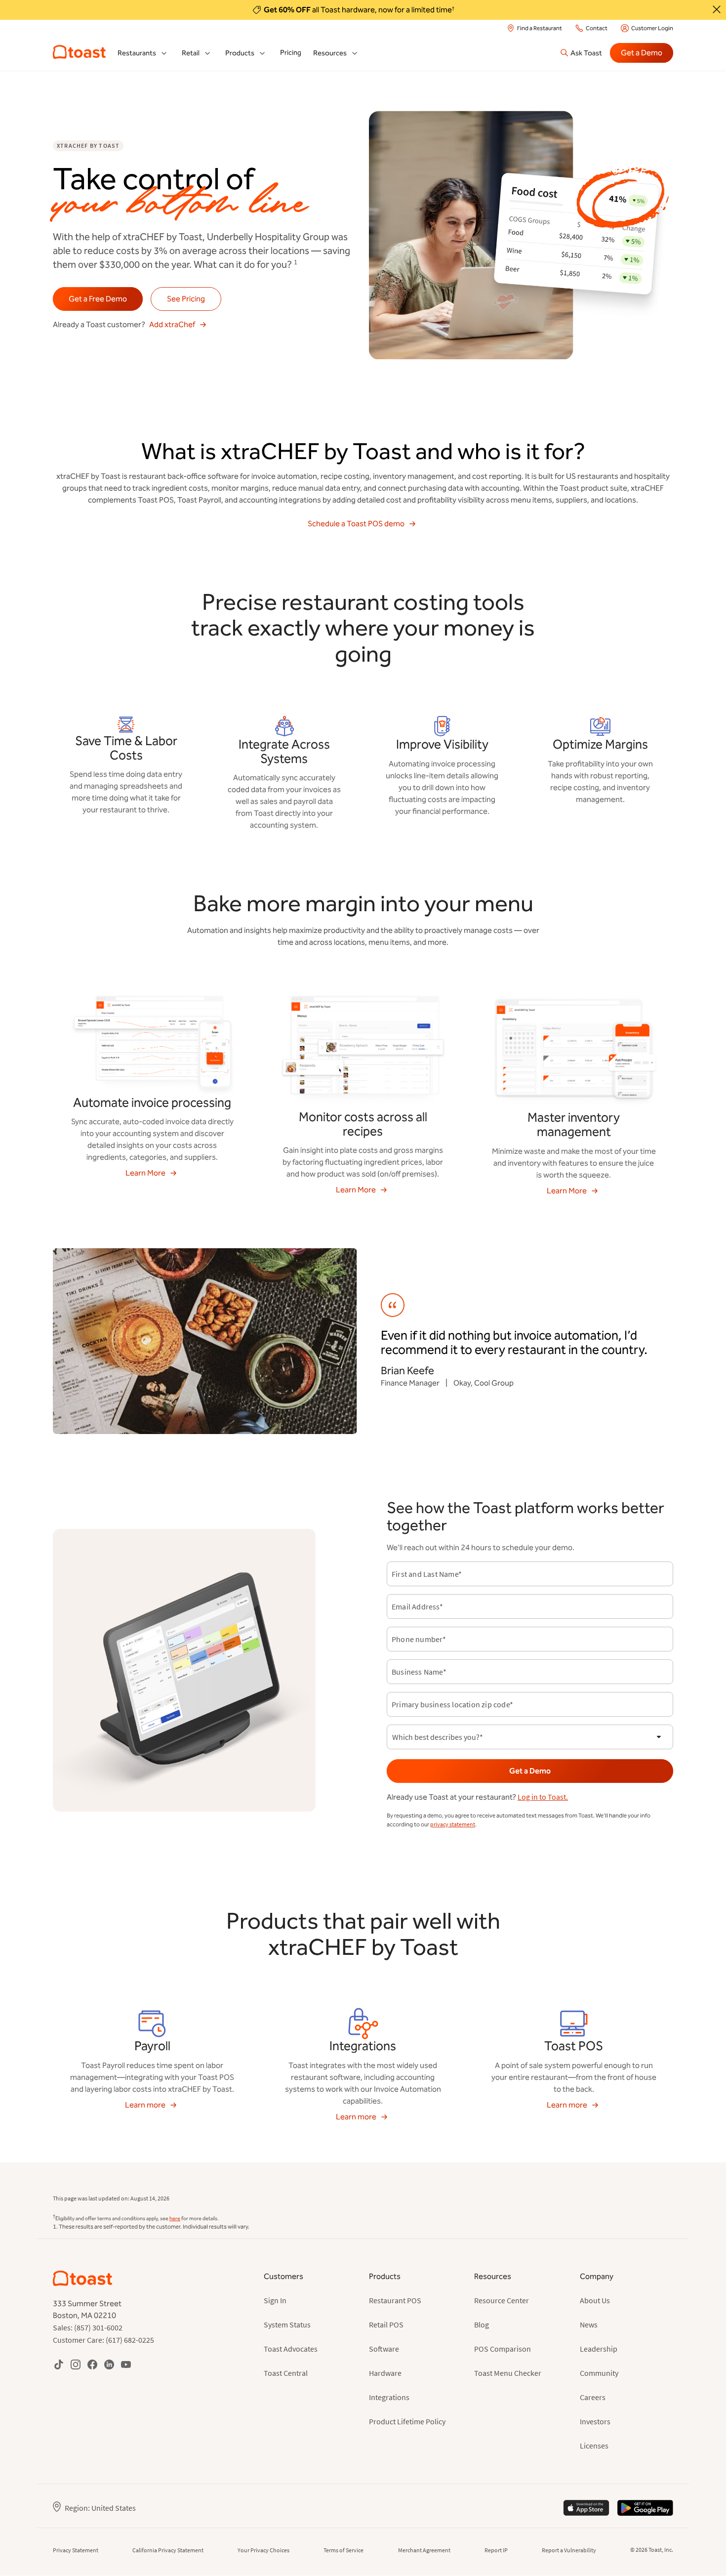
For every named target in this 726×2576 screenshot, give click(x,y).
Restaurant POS (395, 2300)
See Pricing (186, 299)
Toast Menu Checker (508, 2373)
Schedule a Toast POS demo (356, 524)
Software (384, 2349)
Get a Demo (642, 53)
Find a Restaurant (540, 28)
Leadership (599, 2349)
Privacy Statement (76, 2550)
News (589, 2324)
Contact (597, 28)
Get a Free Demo (98, 299)
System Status (287, 2324)
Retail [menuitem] (191, 53)
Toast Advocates (291, 2349)
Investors (595, 2421)
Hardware (385, 2373)
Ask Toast (586, 53)
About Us (595, 2300)
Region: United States (100, 2508)
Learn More (145, 1173)
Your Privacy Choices (263, 2550)
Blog (482, 2324)
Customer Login (652, 28)
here (175, 2218)
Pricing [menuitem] (291, 53)
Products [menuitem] (240, 53)
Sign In (275, 2300)
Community (599, 2373)
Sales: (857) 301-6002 (88, 2327)
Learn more (145, 2105)
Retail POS (386, 2324)
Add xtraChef (172, 324)
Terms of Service (343, 2550)
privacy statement (453, 1824)
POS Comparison (503, 2349)
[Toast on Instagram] (76, 2364)
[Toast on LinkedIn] (109, 2364)
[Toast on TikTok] (59, 2364)
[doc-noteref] (295, 264)
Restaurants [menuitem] (137, 53)
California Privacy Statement (168, 2550)
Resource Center (502, 2300)
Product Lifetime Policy (407, 2421)
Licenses (594, 2446)
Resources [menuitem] (330, 53)
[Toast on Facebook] (92, 2364)
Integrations (389, 2397)
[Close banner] (717, 9)
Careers (593, 2397)
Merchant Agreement (424, 2550)
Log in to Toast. (543, 1797)
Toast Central (286, 2373)
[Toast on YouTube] (126, 2364)
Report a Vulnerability (569, 2550)
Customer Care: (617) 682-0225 (103, 2340)
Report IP (496, 2550)
